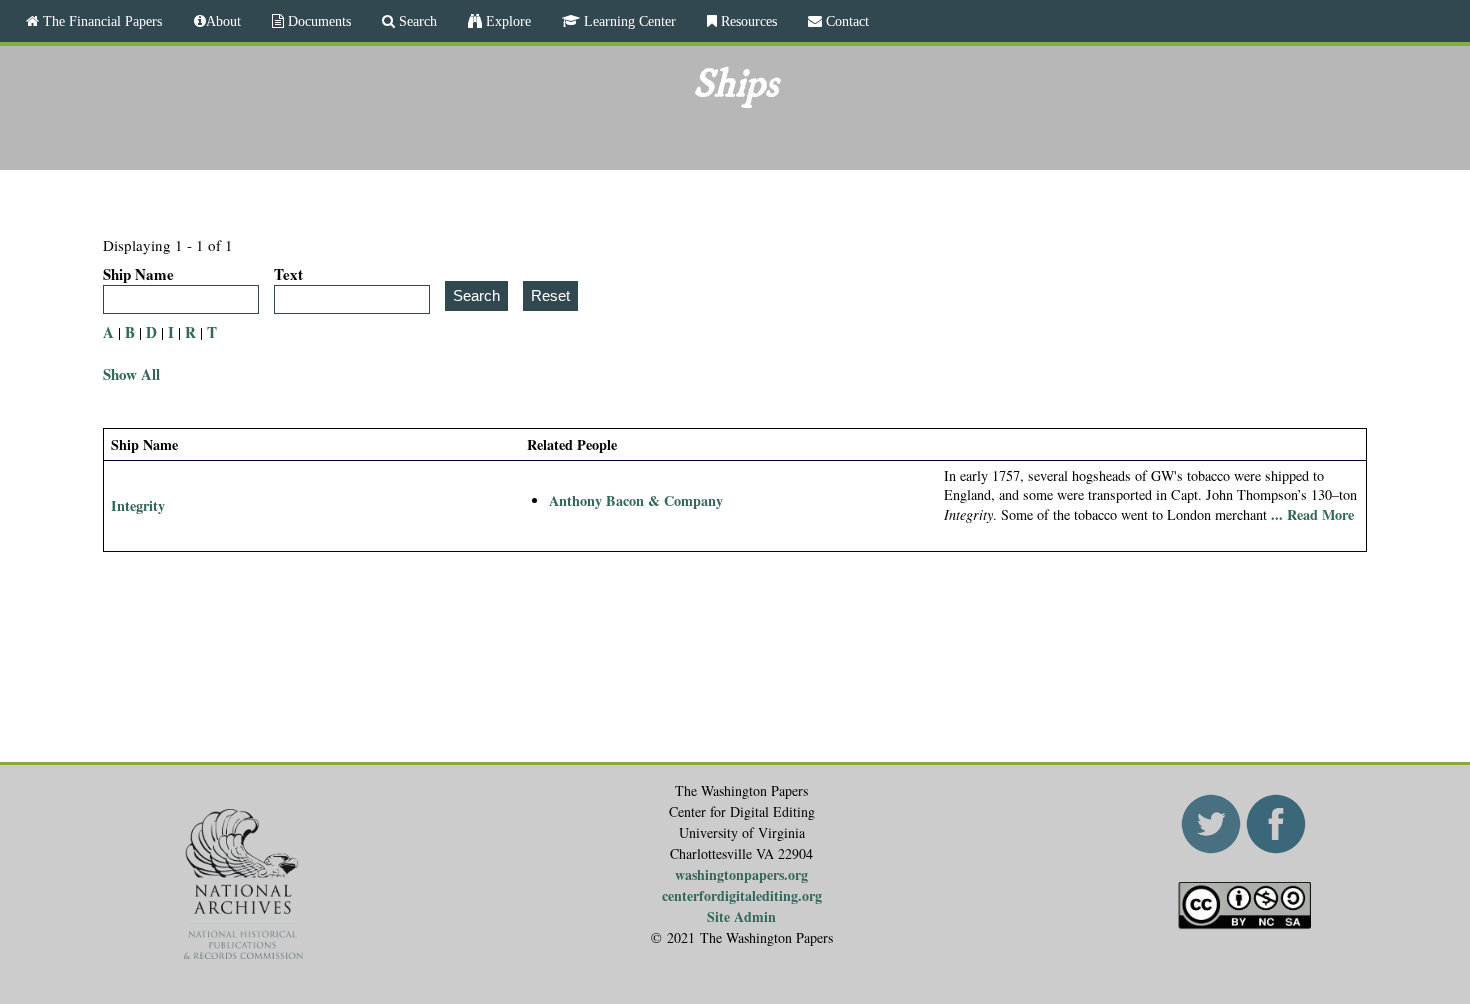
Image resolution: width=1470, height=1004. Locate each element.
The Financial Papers (100, 21)
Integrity (138, 505)
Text (288, 274)
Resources (747, 21)
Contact (845, 21)
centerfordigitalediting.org (742, 895)
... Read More (1312, 514)
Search (416, 21)
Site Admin (741, 916)
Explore (506, 21)
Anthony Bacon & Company (636, 500)
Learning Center (628, 21)
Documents (317, 21)
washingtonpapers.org (741, 874)
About (223, 21)
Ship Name (138, 274)
